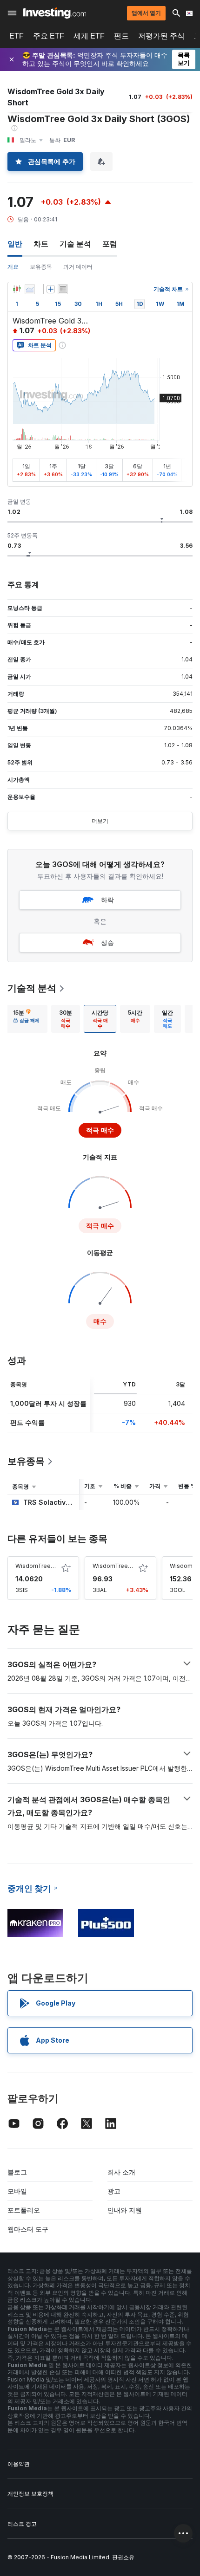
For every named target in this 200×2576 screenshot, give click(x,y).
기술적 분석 (32, 988)
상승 (107, 942)
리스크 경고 (22, 2524)
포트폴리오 (24, 2210)
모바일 (17, 2191)
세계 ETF (89, 36)
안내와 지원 (125, 2210)
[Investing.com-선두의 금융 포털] (55, 13)
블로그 (17, 2172)
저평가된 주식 (161, 36)
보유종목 (41, 267)
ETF (17, 36)
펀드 (121, 36)
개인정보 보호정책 (30, 2494)
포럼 (110, 244)
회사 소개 (121, 2172)
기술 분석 (75, 244)
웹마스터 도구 (28, 2229)
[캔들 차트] (17, 289)
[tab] (26, 1019)
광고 (114, 2191)
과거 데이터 (78, 267)
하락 (107, 900)
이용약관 (19, 2464)
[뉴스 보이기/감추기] (63, 289)
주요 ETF (49, 36)
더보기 (100, 821)
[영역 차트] (30, 289)
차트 (41, 244)
